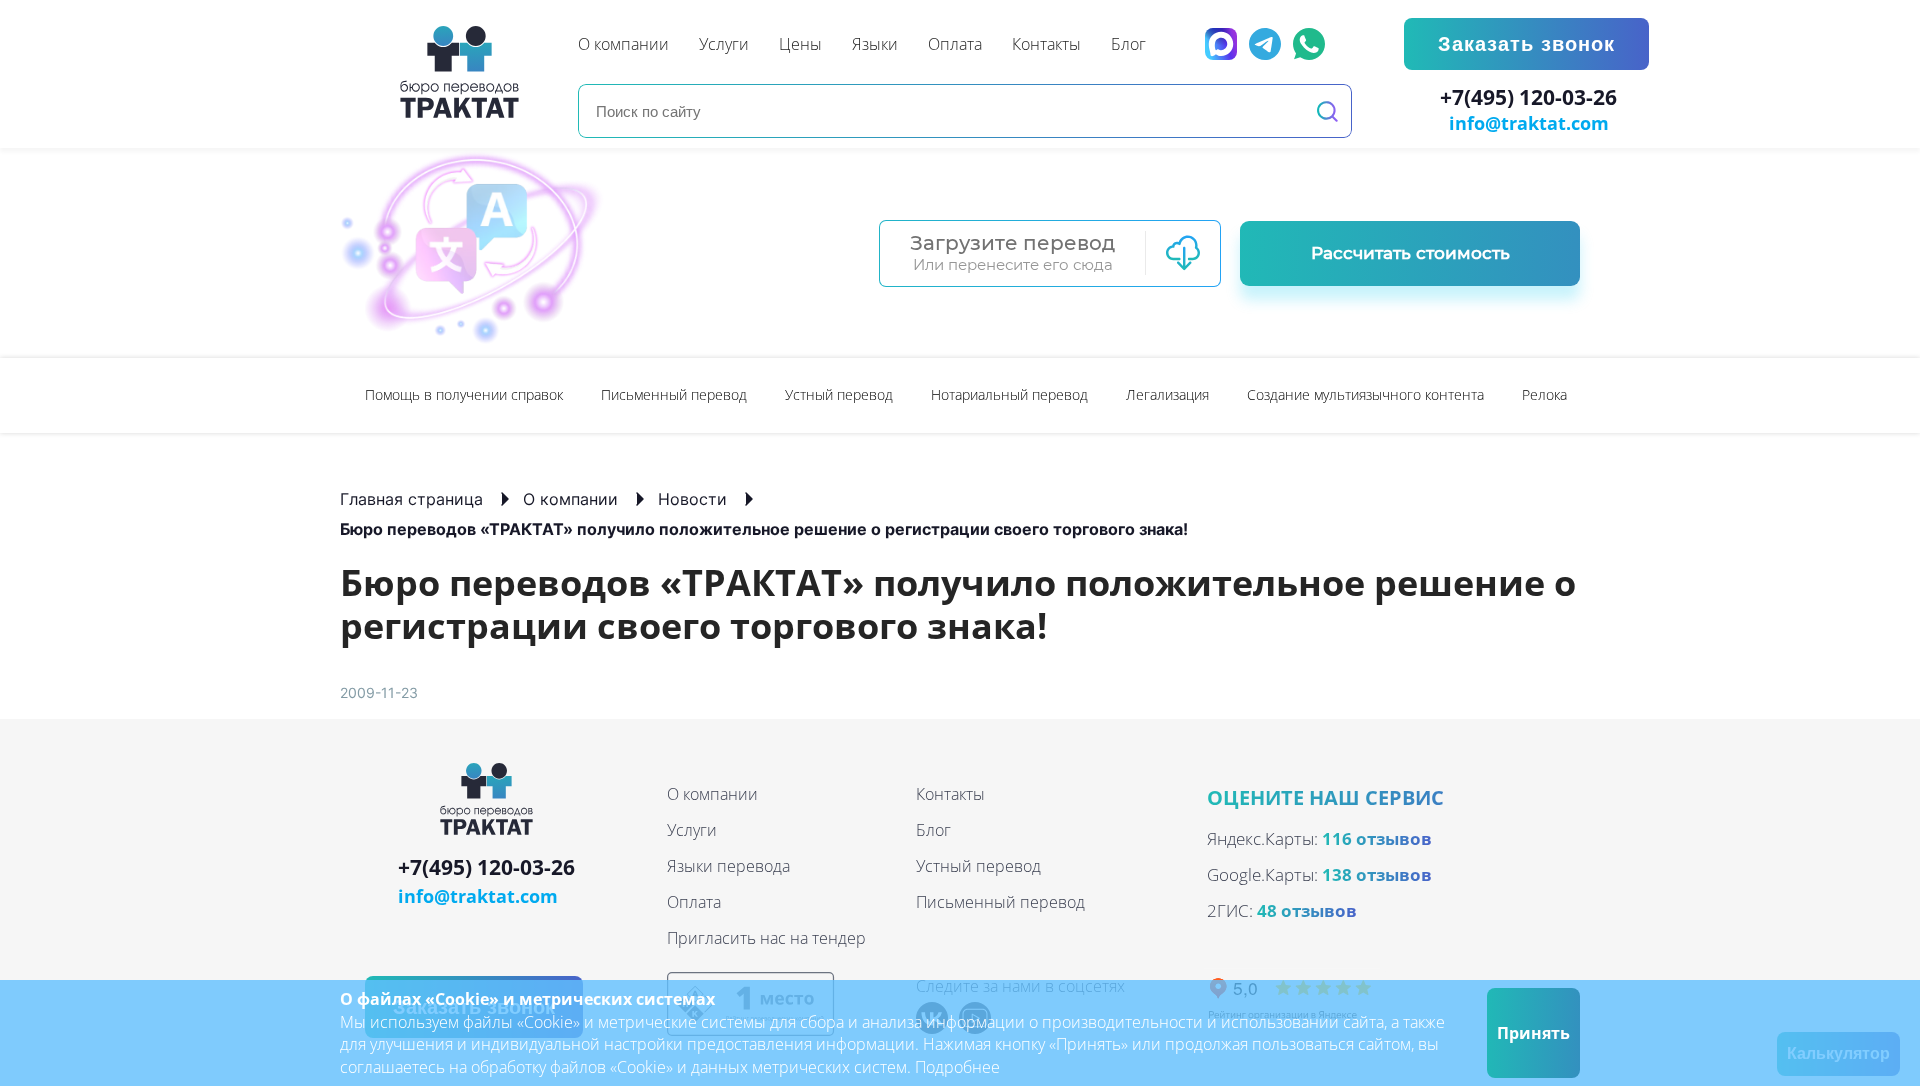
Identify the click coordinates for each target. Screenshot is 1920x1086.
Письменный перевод (674, 394)
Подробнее (957, 1067)
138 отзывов (1377, 874)
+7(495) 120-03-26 (1528, 98)
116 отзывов (1377, 838)
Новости (692, 499)
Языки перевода (728, 866)
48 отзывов (1307, 910)
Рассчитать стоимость (1410, 253)
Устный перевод (839, 394)
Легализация (1167, 394)
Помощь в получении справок (464, 394)
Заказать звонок (1526, 44)
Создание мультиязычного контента (1365, 394)
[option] (464, 395)
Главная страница (411, 499)
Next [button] (1570, 395)
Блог (933, 830)
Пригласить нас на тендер (766, 938)
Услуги (692, 830)
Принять (1533, 1033)
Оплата (694, 902)
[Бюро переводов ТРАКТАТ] (465, 72)
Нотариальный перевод (1009, 394)
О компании (570, 499)
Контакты (950, 794)
